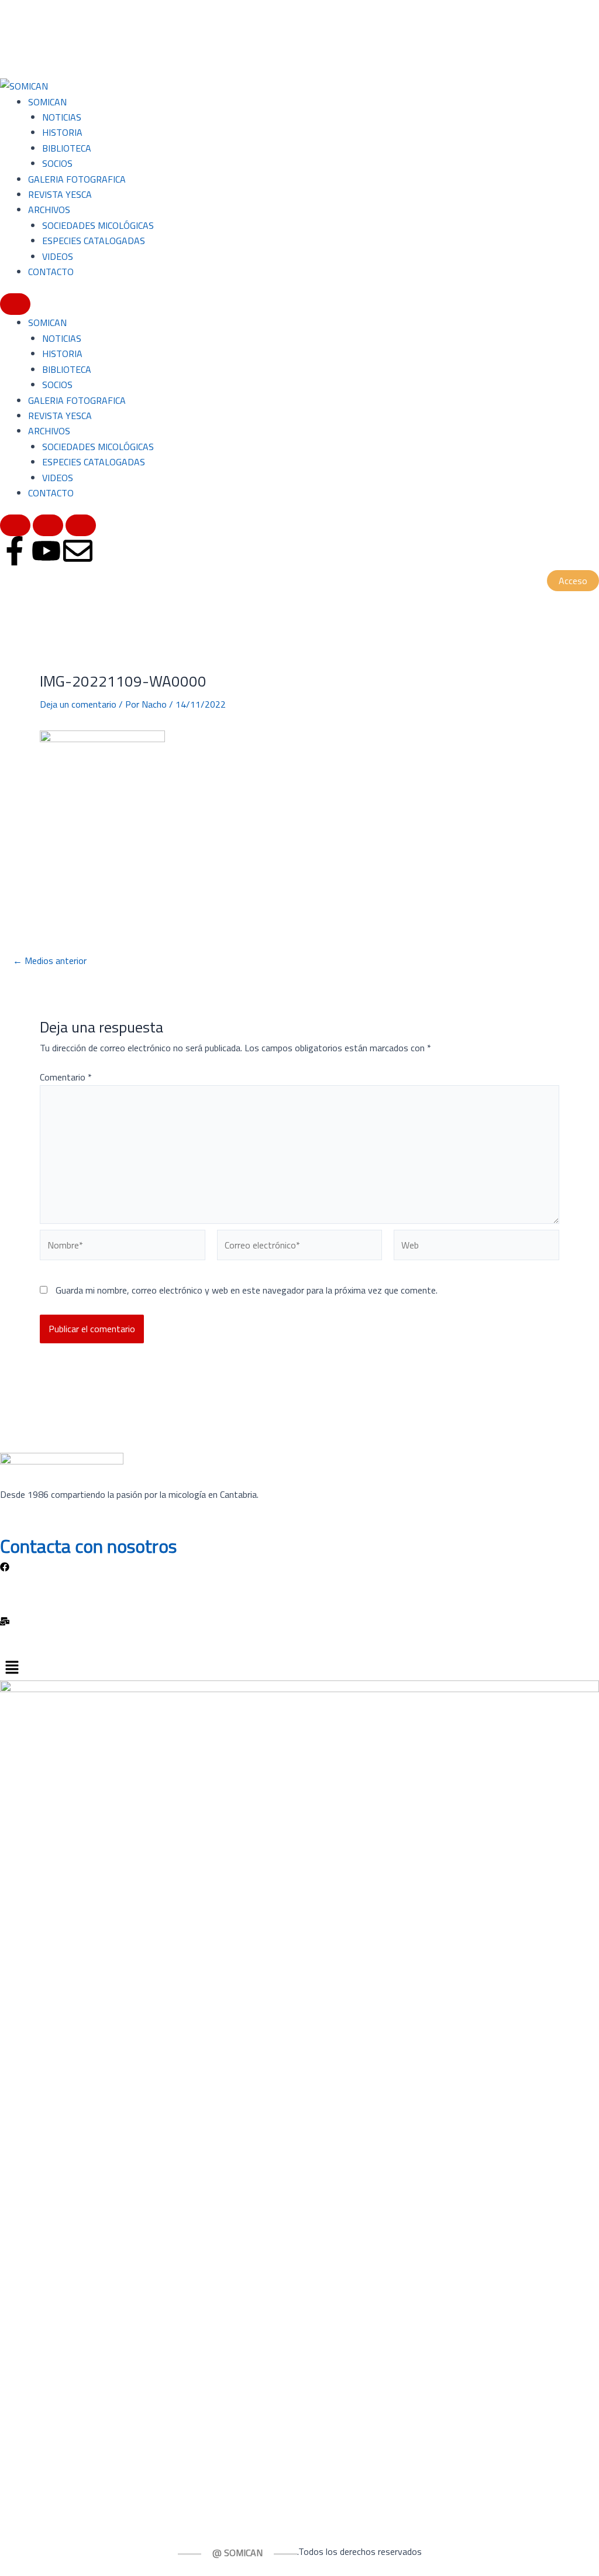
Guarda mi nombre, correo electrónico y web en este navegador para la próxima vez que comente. (247, 1290)
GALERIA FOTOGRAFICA (77, 179)
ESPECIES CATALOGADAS (94, 241)
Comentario (66, 1077)
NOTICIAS (62, 117)
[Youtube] (299, 1593)
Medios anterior (50, 961)
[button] (299, 1668)
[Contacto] (299, 1620)
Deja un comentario (78, 704)
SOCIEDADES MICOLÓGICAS (98, 225)
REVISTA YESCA (60, 194)
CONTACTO (51, 272)
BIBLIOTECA (67, 148)
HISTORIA (62, 132)
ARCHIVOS (49, 210)
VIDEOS (58, 256)
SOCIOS (57, 163)
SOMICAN (47, 102)
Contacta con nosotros (88, 1546)
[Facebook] (299, 1566)
